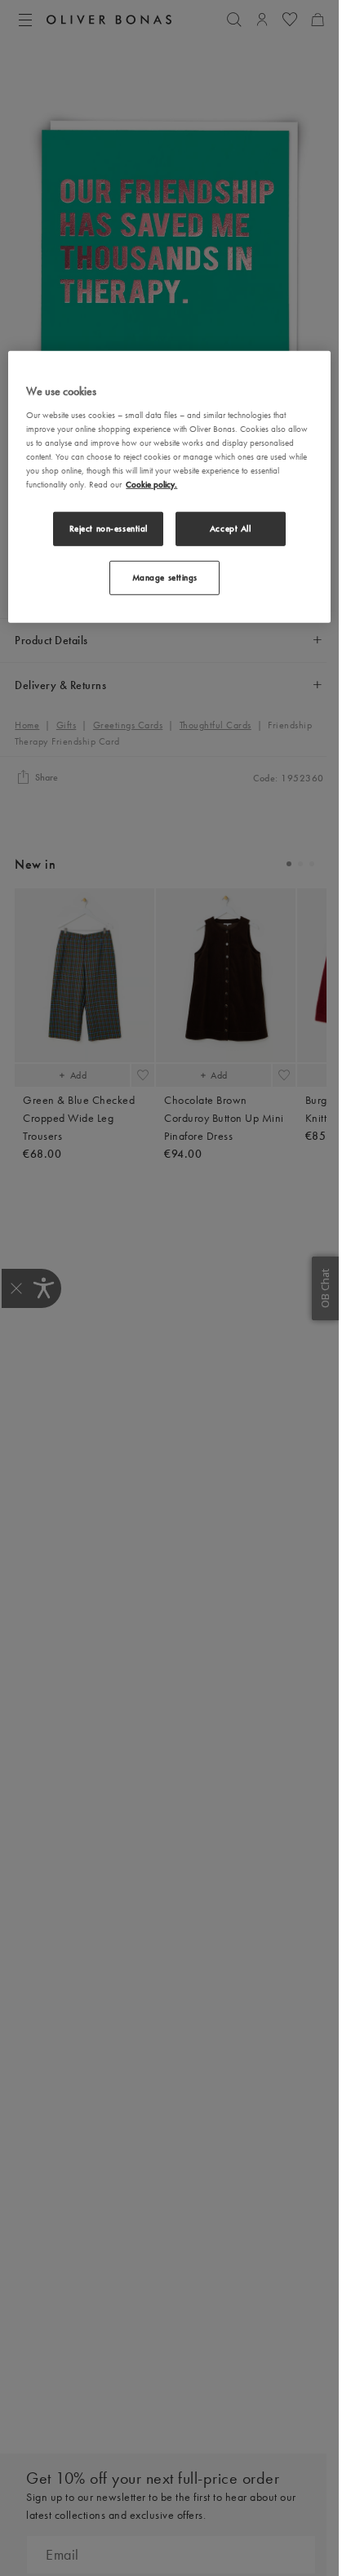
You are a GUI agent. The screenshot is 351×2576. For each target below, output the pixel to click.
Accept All (231, 528)
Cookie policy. (151, 484)
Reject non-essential (109, 528)
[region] (169, 487)
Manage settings (165, 577)
